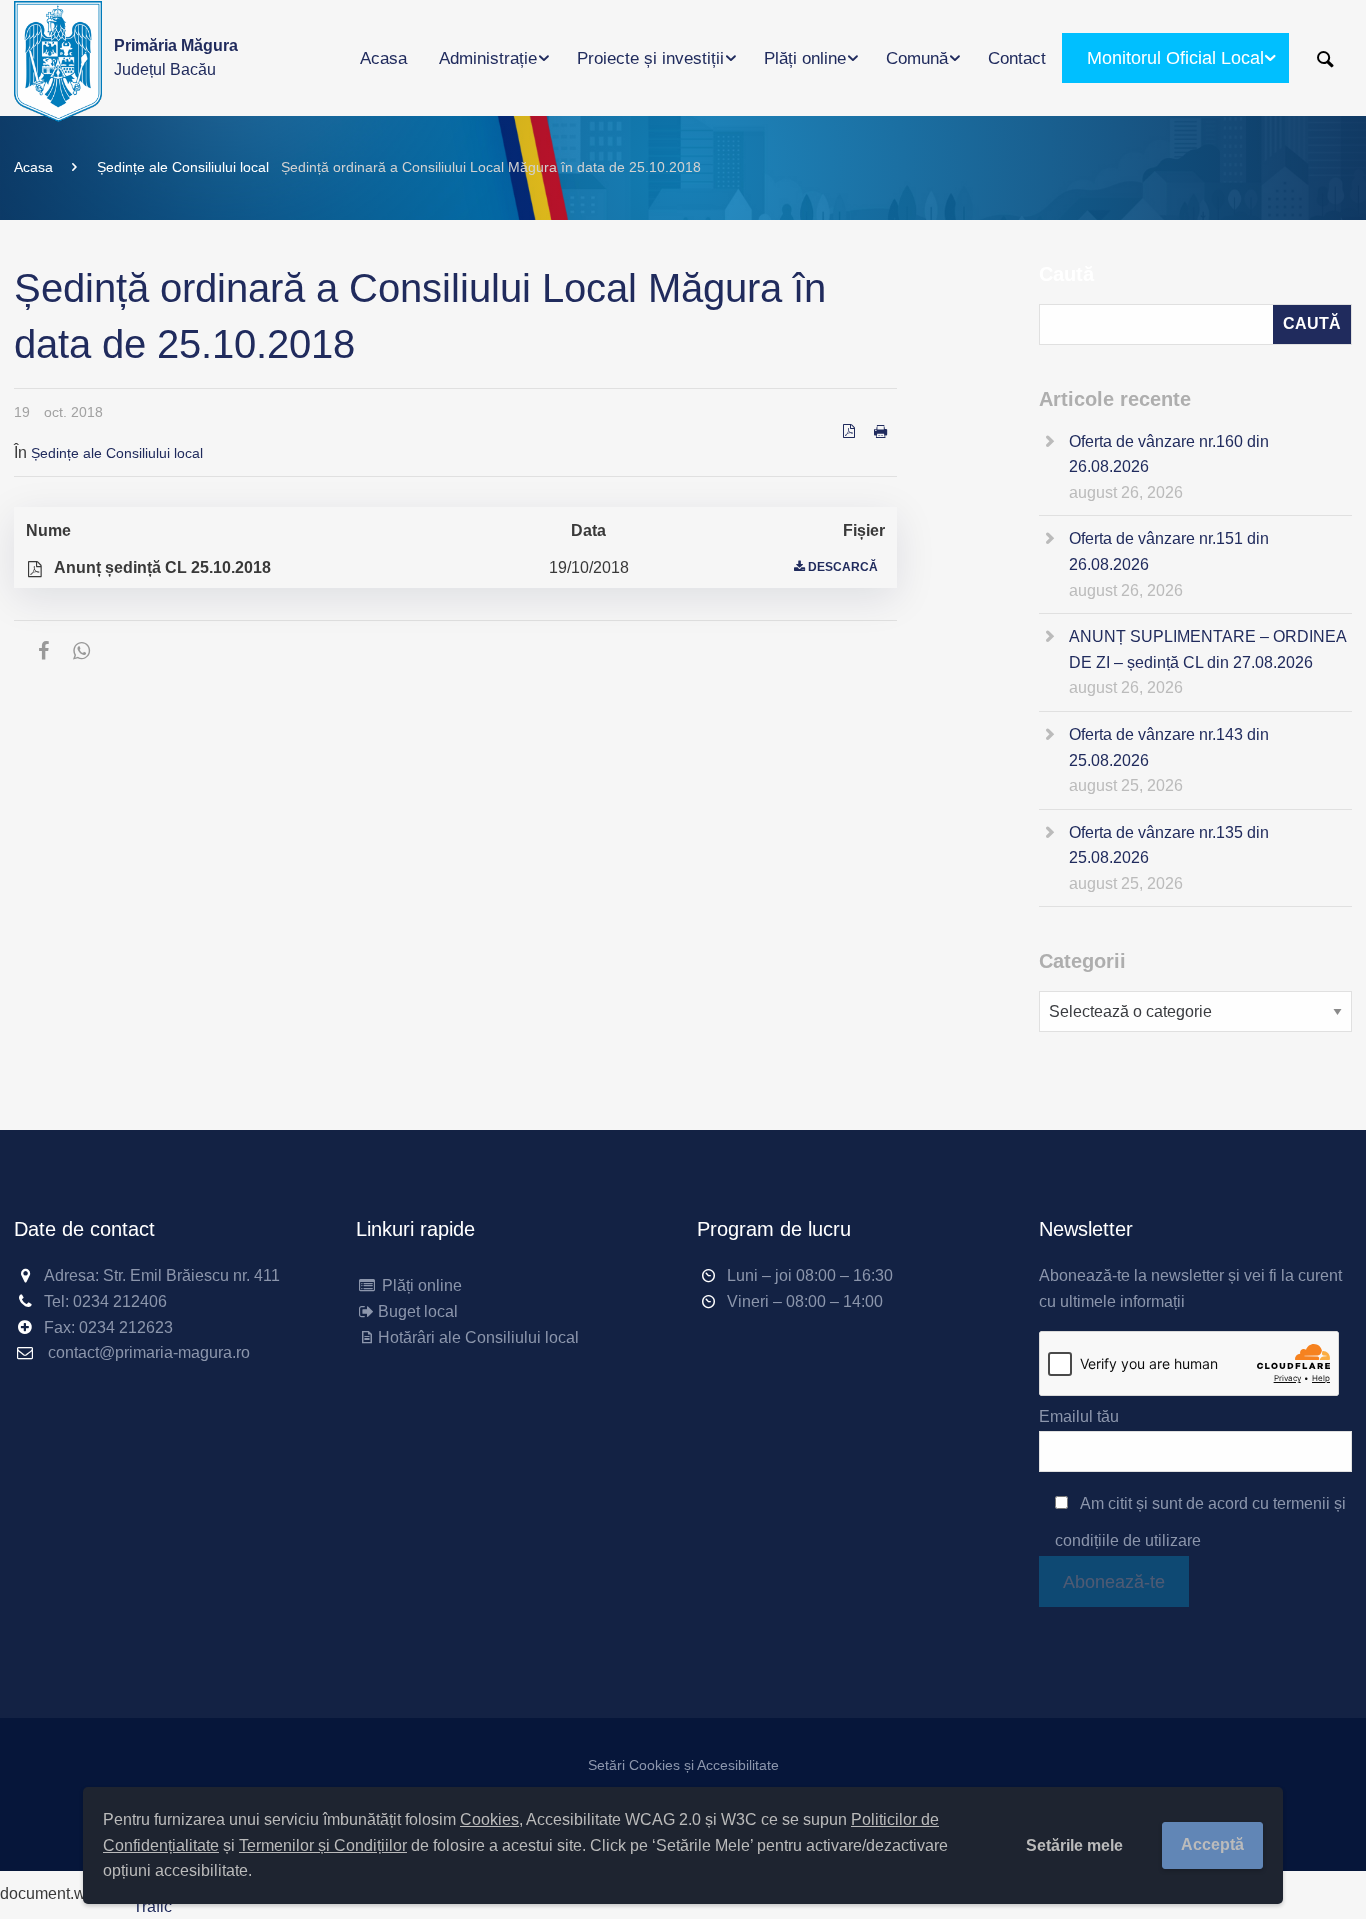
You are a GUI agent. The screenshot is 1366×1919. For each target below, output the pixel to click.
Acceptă (1212, 1844)
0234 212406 (120, 1301)
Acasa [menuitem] (383, 58)
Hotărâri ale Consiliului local (478, 1337)
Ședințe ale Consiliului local (183, 167)
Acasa (33, 167)
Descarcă (843, 567)
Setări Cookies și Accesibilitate (683, 1765)
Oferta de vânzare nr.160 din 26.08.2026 (1169, 454)
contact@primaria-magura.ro (149, 1352)
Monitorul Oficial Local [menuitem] (1175, 58)
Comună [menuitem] (917, 58)
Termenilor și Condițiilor (323, 1845)
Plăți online (420, 1285)
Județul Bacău (176, 57)
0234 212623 (126, 1327)
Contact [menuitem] (1017, 58)
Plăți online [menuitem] (805, 58)
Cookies (489, 1819)
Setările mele (1074, 1845)
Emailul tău (1079, 1416)
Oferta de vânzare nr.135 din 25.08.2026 (1169, 845)
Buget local (418, 1311)
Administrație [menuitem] (488, 58)
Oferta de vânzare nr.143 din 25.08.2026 (1169, 747)
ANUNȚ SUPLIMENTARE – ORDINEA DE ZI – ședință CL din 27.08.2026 (1207, 649)
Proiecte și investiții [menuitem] (650, 58)
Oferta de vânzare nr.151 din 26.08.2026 (1169, 551)
